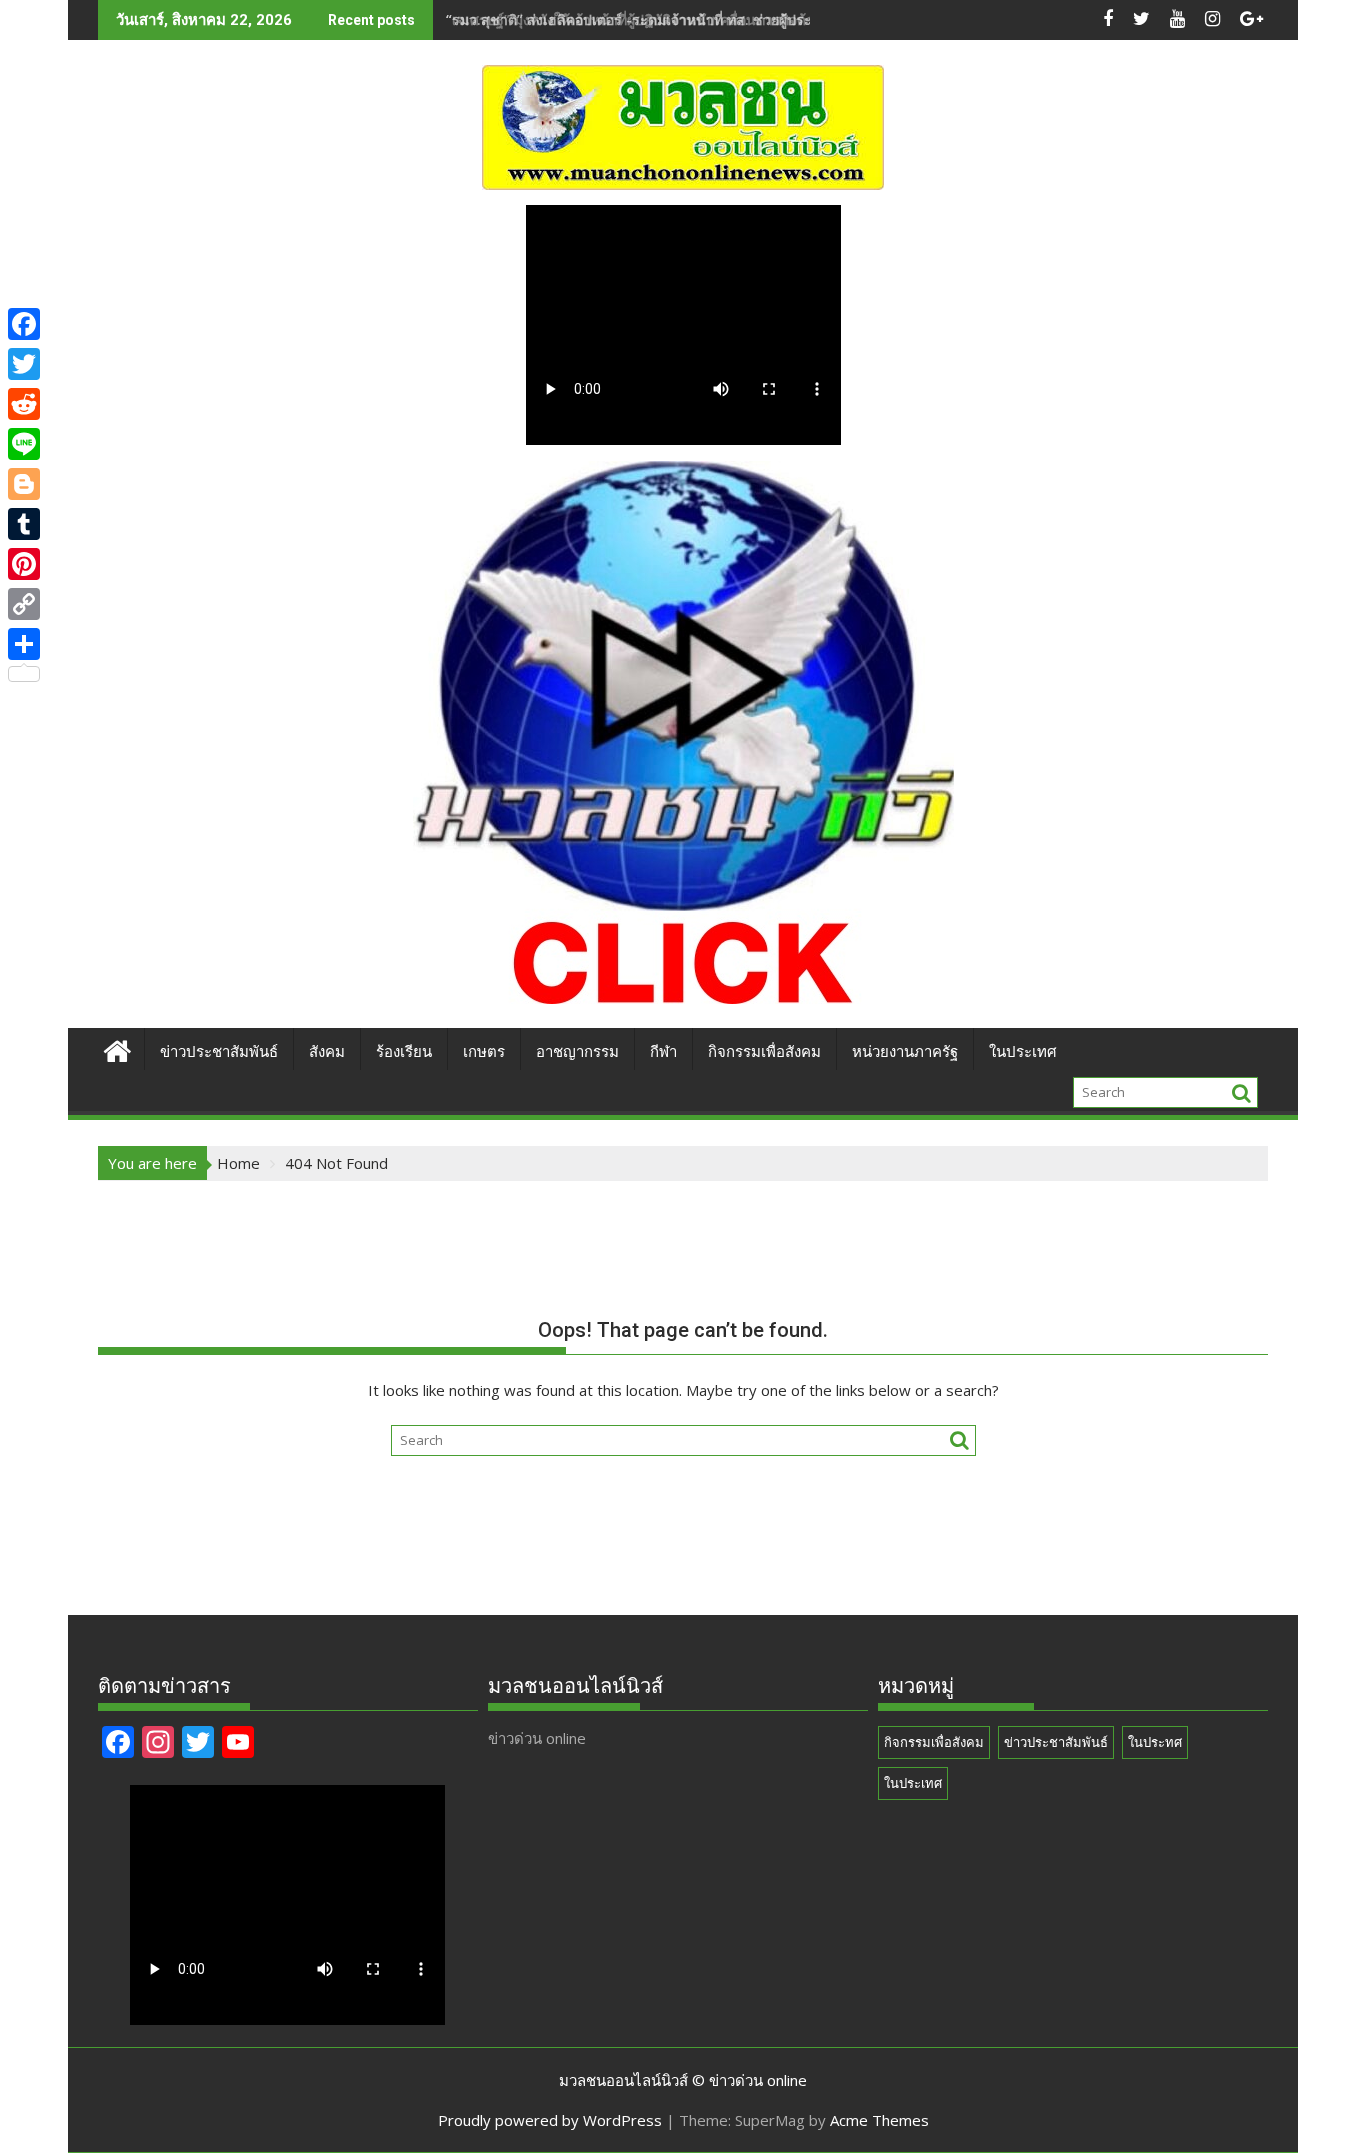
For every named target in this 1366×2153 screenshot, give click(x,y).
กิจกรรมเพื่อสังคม (764, 1052)
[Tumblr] (24, 524)
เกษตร (484, 1052)
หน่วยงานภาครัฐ (905, 1052)
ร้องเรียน (404, 1052)
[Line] (24, 444)
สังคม (327, 1052)
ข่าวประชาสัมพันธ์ (219, 1052)
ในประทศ (1155, 1742)
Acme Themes (879, 2120)
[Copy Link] (24, 604)
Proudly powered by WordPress (550, 2120)
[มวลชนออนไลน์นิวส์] (117, 1048)
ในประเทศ (1023, 1052)
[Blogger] (24, 484)
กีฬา (663, 1052)
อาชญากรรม (577, 1052)
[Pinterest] (24, 564)
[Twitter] (24, 364)
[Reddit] (24, 404)
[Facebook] (24, 324)
